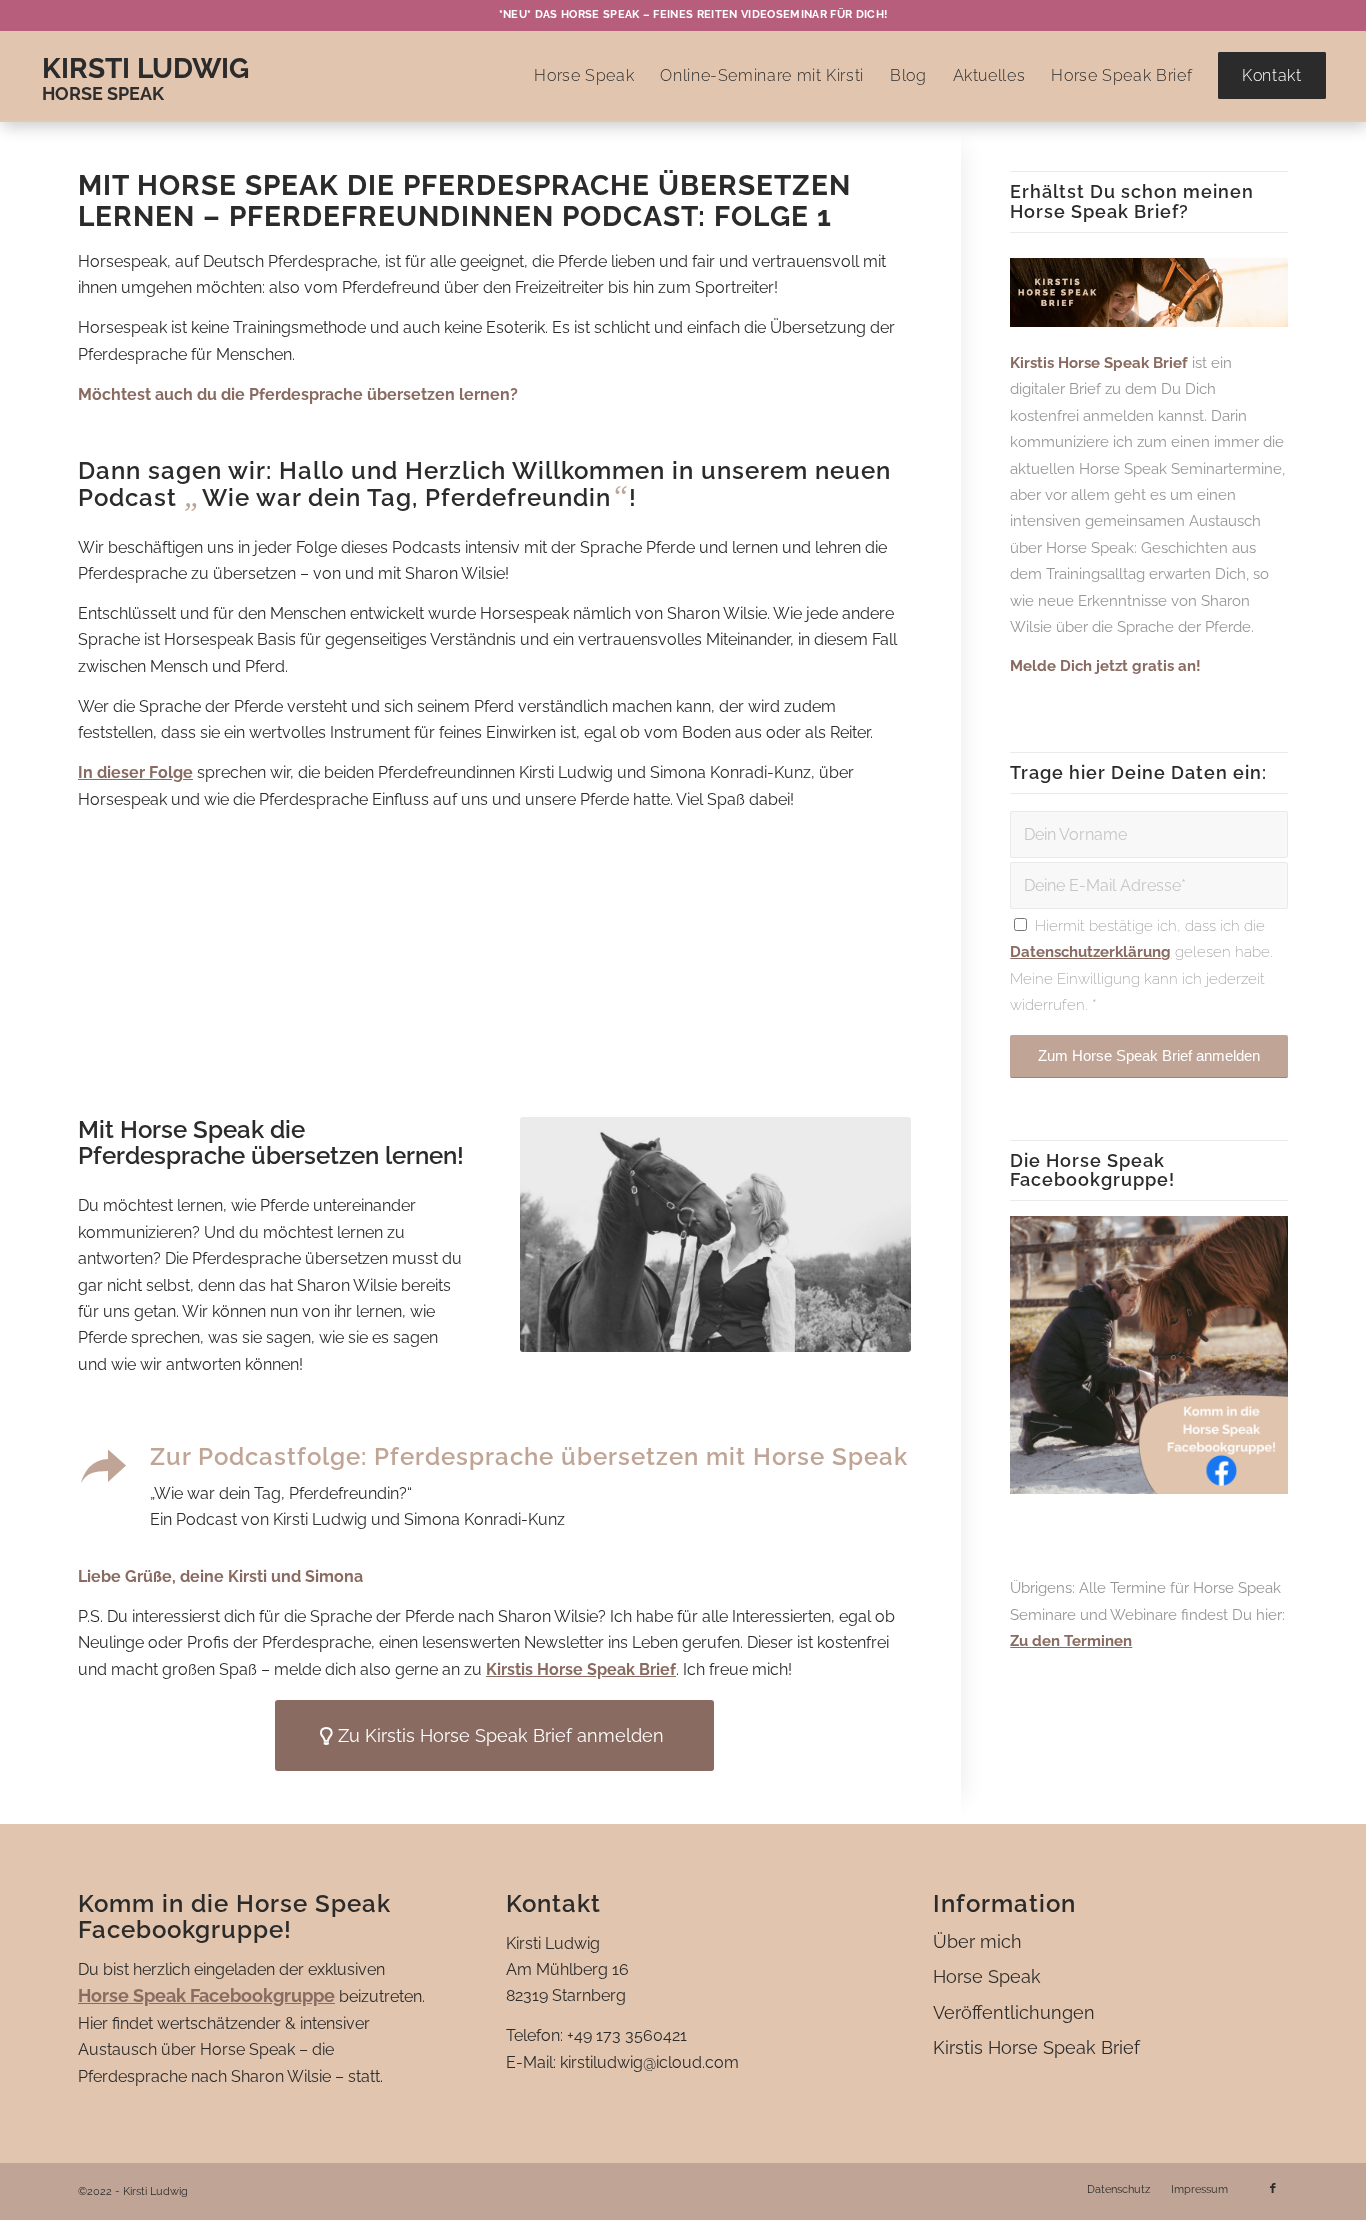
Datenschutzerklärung (1090, 952)
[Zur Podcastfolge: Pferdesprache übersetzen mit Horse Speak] (103, 1467)
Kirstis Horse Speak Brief (581, 1669)
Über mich (977, 1941)
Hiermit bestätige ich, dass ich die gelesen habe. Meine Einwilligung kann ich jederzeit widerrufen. (1141, 965)
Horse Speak (987, 1976)
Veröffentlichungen (1014, 2012)
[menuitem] (688, 15)
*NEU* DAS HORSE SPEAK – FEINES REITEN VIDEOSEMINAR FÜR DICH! (693, 14)
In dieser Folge (135, 772)
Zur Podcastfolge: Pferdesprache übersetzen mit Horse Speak (529, 1456)
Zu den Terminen (1071, 1641)
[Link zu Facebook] (1273, 2189)
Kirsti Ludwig (145, 69)
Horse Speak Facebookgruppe (206, 1995)
